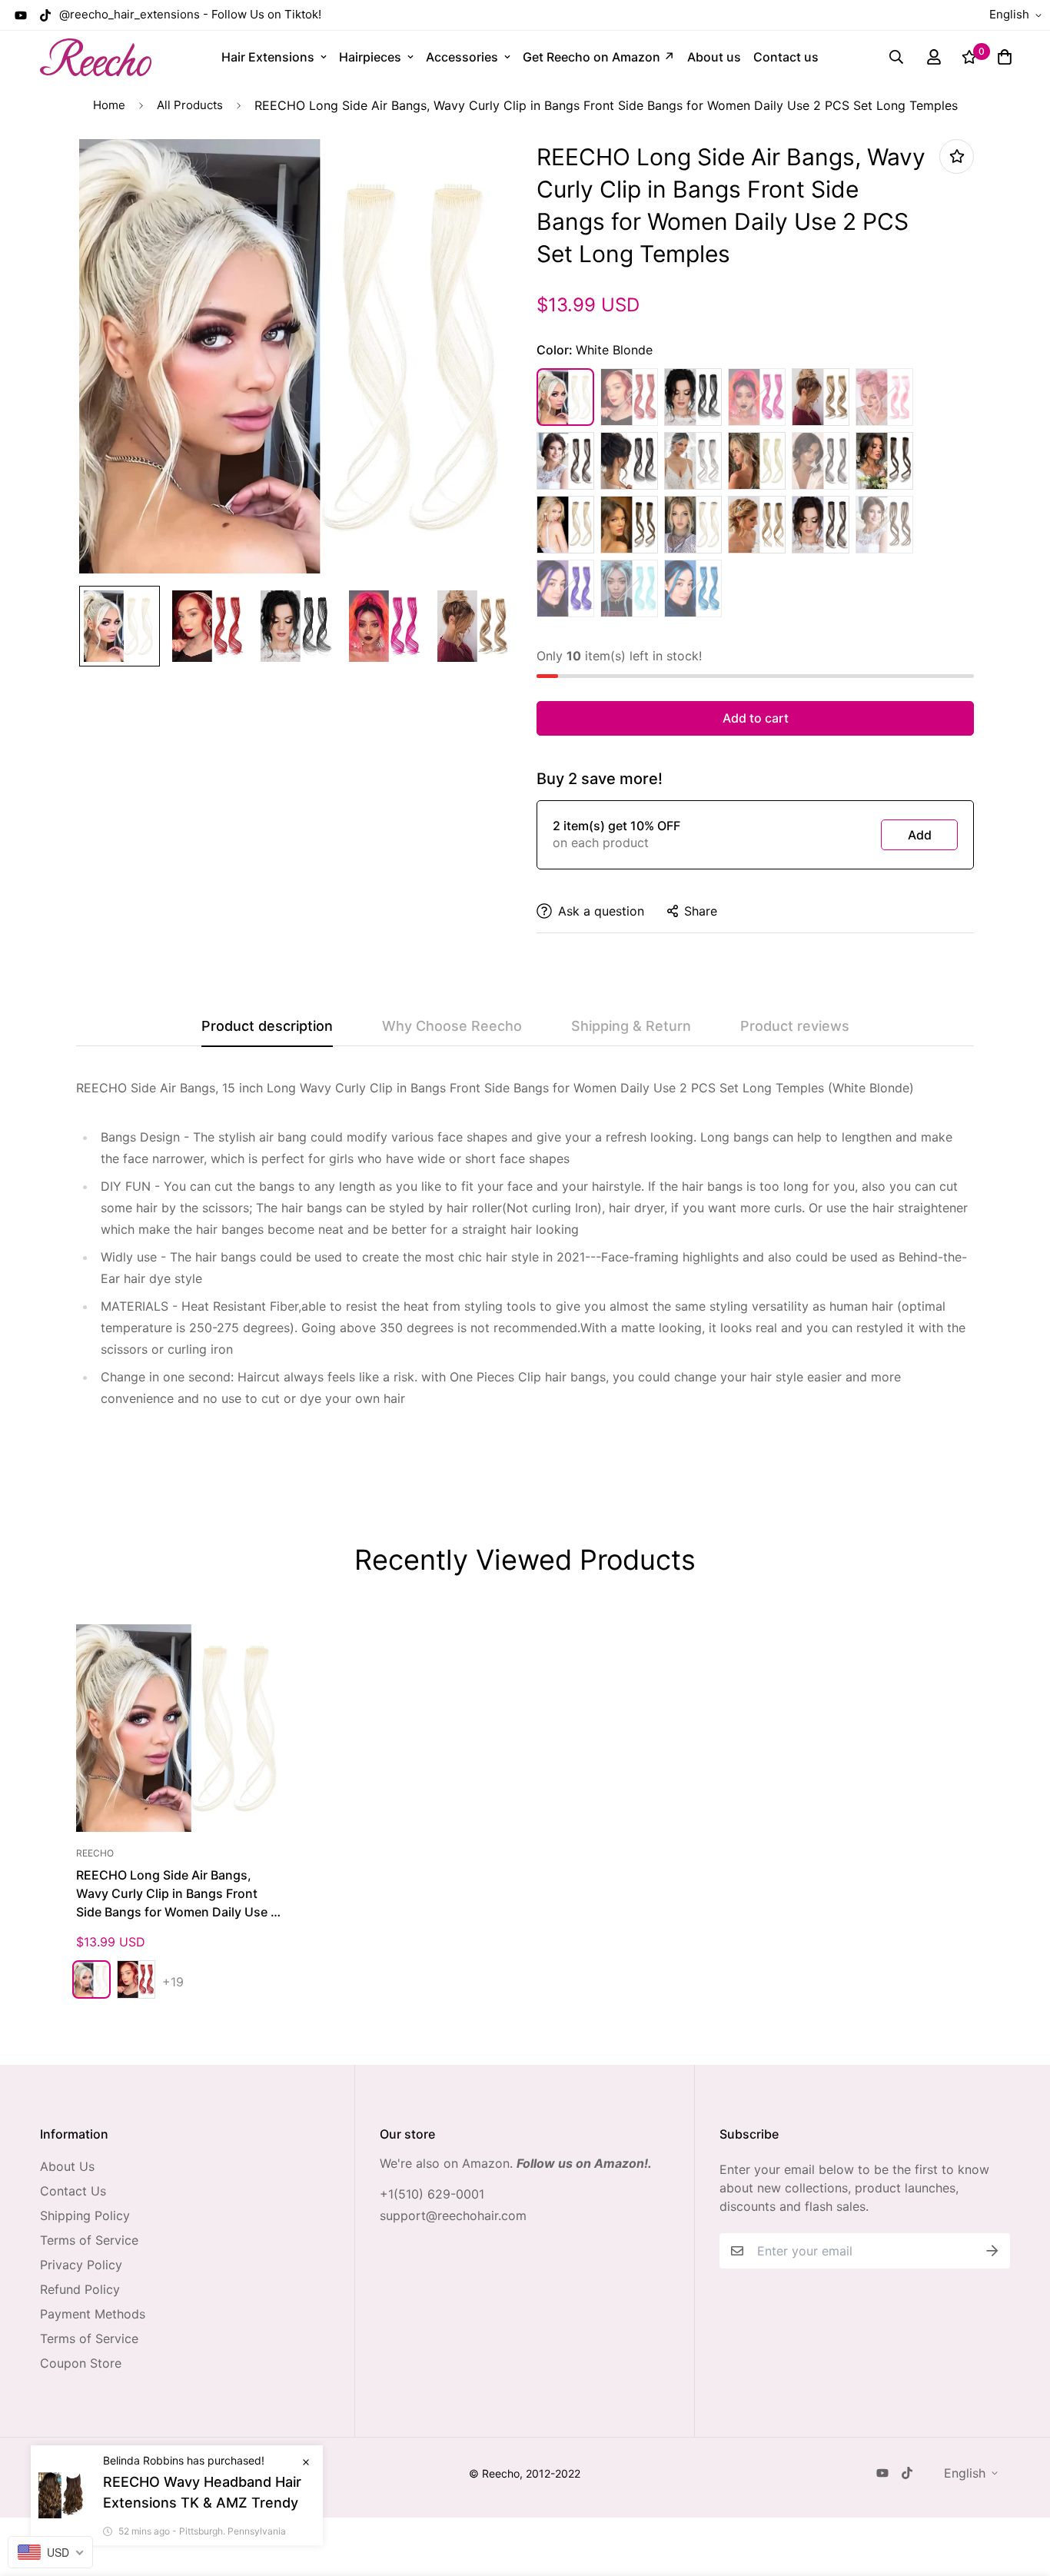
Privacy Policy (81, 2265)
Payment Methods (93, 2314)
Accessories (462, 57)
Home (109, 105)
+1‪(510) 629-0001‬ (432, 2194)
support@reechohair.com (453, 2215)
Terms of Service (89, 2240)
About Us (67, 2166)
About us (714, 57)
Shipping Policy (85, 2215)
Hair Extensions (268, 57)
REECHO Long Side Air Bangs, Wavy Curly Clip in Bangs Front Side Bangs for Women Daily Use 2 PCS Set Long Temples (177, 1894)
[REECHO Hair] (96, 57)
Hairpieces (370, 57)
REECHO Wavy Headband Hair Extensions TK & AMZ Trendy (202, 2492)
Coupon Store (81, 2363)
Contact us (786, 57)
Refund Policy (80, 2289)
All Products (190, 105)
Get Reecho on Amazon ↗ (599, 57)
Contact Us (73, 2191)
